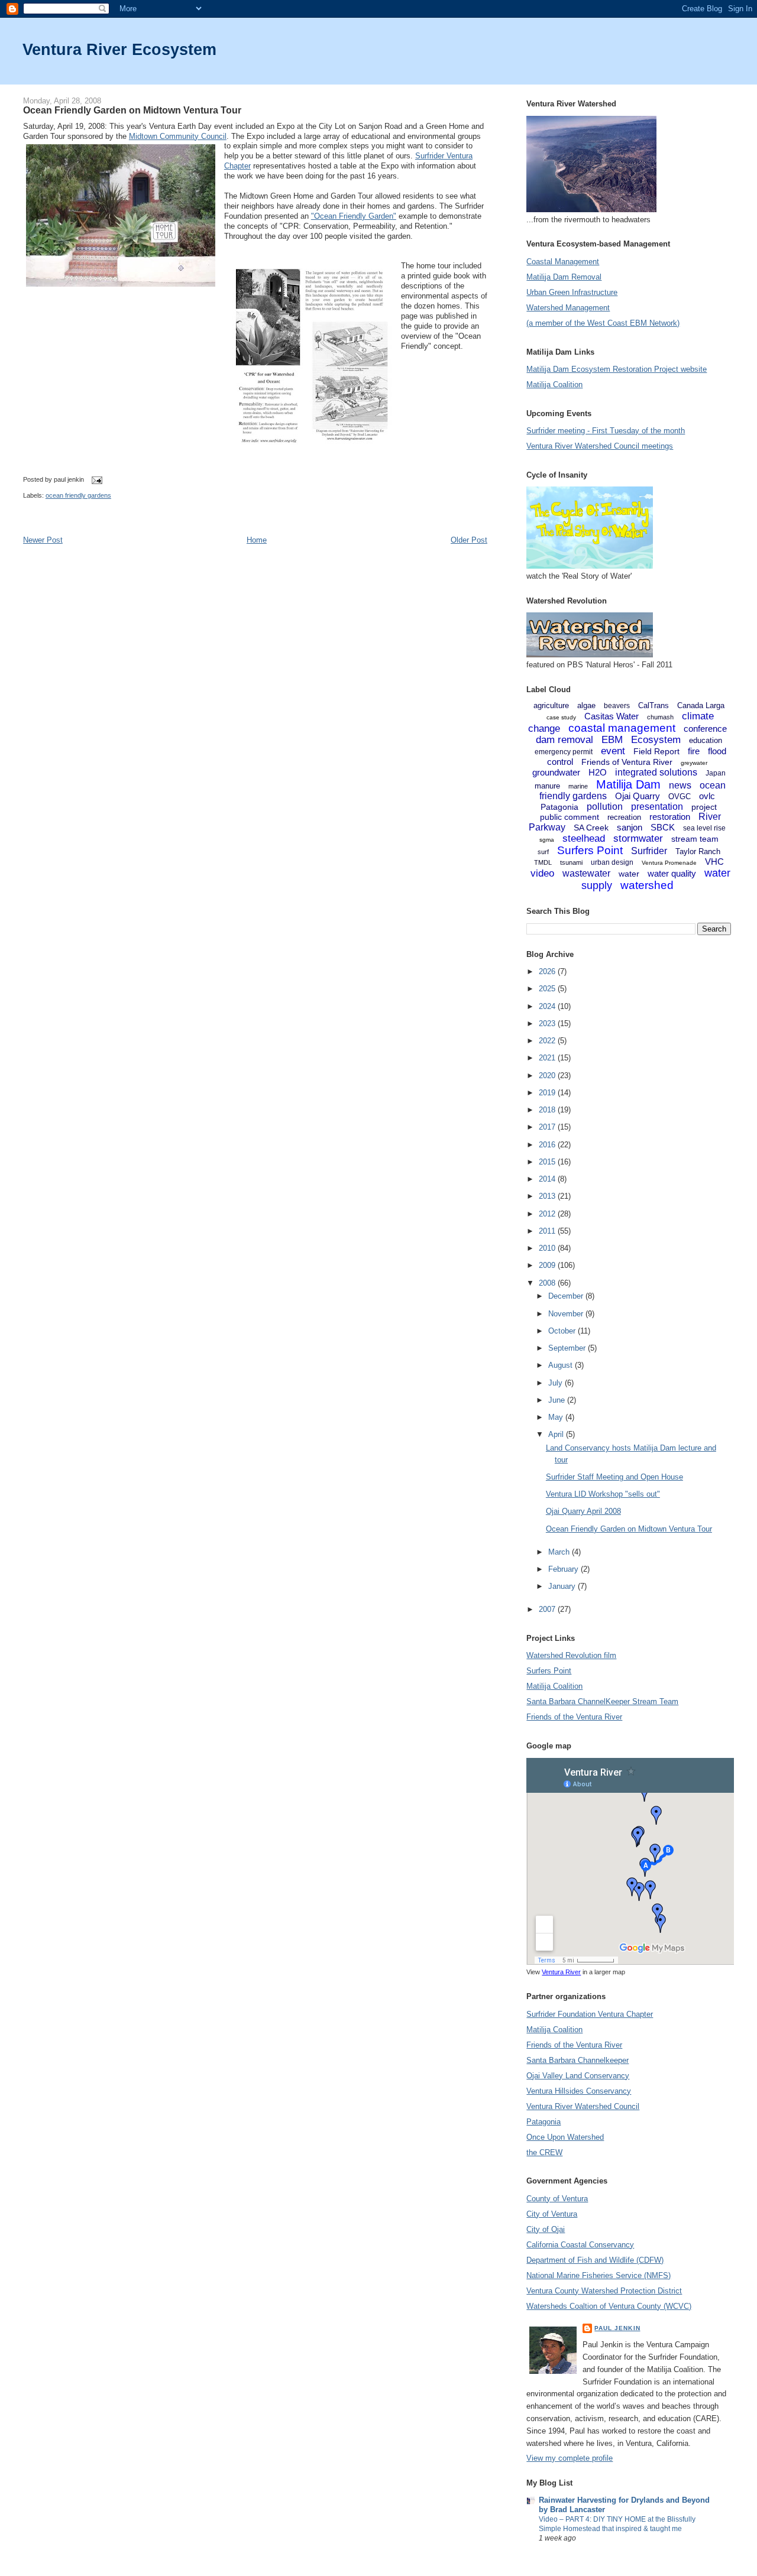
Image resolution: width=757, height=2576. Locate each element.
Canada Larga (701, 705)
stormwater (638, 838)
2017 (548, 1127)
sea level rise (704, 828)
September (568, 1348)
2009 (548, 1265)
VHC (714, 862)
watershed (647, 885)
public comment (570, 817)
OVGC (680, 797)
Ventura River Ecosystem (119, 49)
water (629, 874)
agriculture (551, 705)
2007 (548, 1609)
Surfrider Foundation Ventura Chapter (590, 2014)
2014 (548, 1179)
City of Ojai (546, 2229)
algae (586, 705)
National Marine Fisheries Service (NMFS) (599, 2275)
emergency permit (564, 752)
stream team (695, 839)
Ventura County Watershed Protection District (604, 2291)
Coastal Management (563, 262)
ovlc (707, 796)
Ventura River (561, 1972)
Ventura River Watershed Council (583, 2106)
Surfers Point (590, 850)
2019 (548, 1093)
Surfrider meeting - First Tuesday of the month (606, 431)
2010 (548, 1248)
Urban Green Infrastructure (572, 292)
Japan (716, 773)
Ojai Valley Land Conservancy (578, 2076)
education (706, 740)
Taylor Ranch (698, 851)
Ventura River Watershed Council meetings (600, 446)
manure (547, 786)
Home (257, 540)
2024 (548, 1006)
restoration (670, 817)
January (563, 1586)
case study (561, 717)
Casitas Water (612, 716)
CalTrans (654, 705)
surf (543, 852)
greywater (694, 763)
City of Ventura (552, 2214)
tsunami (571, 862)
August (562, 1365)
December (567, 1296)
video (542, 873)
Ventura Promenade (669, 863)
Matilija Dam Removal (564, 277)
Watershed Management (568, 308)
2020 (548, 1076)
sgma (547, 840)
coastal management (622, 728)
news (680, 785)
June (558, 1400)
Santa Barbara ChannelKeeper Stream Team (602, 1701)
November (567, 1314)
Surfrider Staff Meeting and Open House (614, 1477)
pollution (605, 807)
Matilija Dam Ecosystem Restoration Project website (617, 369)
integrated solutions (656, 772)
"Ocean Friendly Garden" (354, 216)
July (557, 1383)
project (704, 807)
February (564, 1569)
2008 (548, 1283)
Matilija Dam (628, 784)
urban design (612, 862)
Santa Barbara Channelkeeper (578, 2060)
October (563, 1331)
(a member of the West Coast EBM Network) (603, 323)
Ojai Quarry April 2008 (583, 1511)
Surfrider (649, 851)
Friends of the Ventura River (574, 1717)
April (557, 1434)
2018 (548, 1110)
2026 (548, 971)
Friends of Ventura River (627, 762)
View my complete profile (570, 2458)
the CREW (544, 2152)
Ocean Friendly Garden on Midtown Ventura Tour (132, 110)
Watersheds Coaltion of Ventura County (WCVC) (609, 2306)
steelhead (584, 838)
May (557, 1417)
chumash (660, 717)
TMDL (543, 862)
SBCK (663, 827)
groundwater (556, 772)
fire (694, 751)
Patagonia (559, 807)
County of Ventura (557, 2199)
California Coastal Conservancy (580, 2245)
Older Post (469, 540)
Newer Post (43, 540)
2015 (548, 1162)
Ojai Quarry (638, 796)
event (613, 751)
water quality (672, 873)
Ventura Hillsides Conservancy (579, 2091)
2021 (548, 1058)
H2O (598, 772)
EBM (612, 740)
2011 (548, 1231)
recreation (624, 817)
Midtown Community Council (178, 136)
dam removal (564, 740)
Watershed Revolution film (571, 1655)
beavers (617, 706)
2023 (548, 1023)
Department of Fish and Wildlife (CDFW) (595, 2260)
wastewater (586, 873)
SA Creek (591, 828)
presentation (657, 807)
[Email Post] (95, 479)
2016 (548, 1145)
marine (578, 786)
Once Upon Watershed (565, 2137)
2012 (548, 1214)
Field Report (656, 751)
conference (705, 729)
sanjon (630, 827)
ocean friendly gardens (78, 495)
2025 (548, 989)
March (560, 1552)
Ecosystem (656, 740)
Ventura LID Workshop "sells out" (603, 1494)
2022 (548, 1041)
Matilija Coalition (554, 385)
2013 (548, 1196)
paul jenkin (617, 2328)
